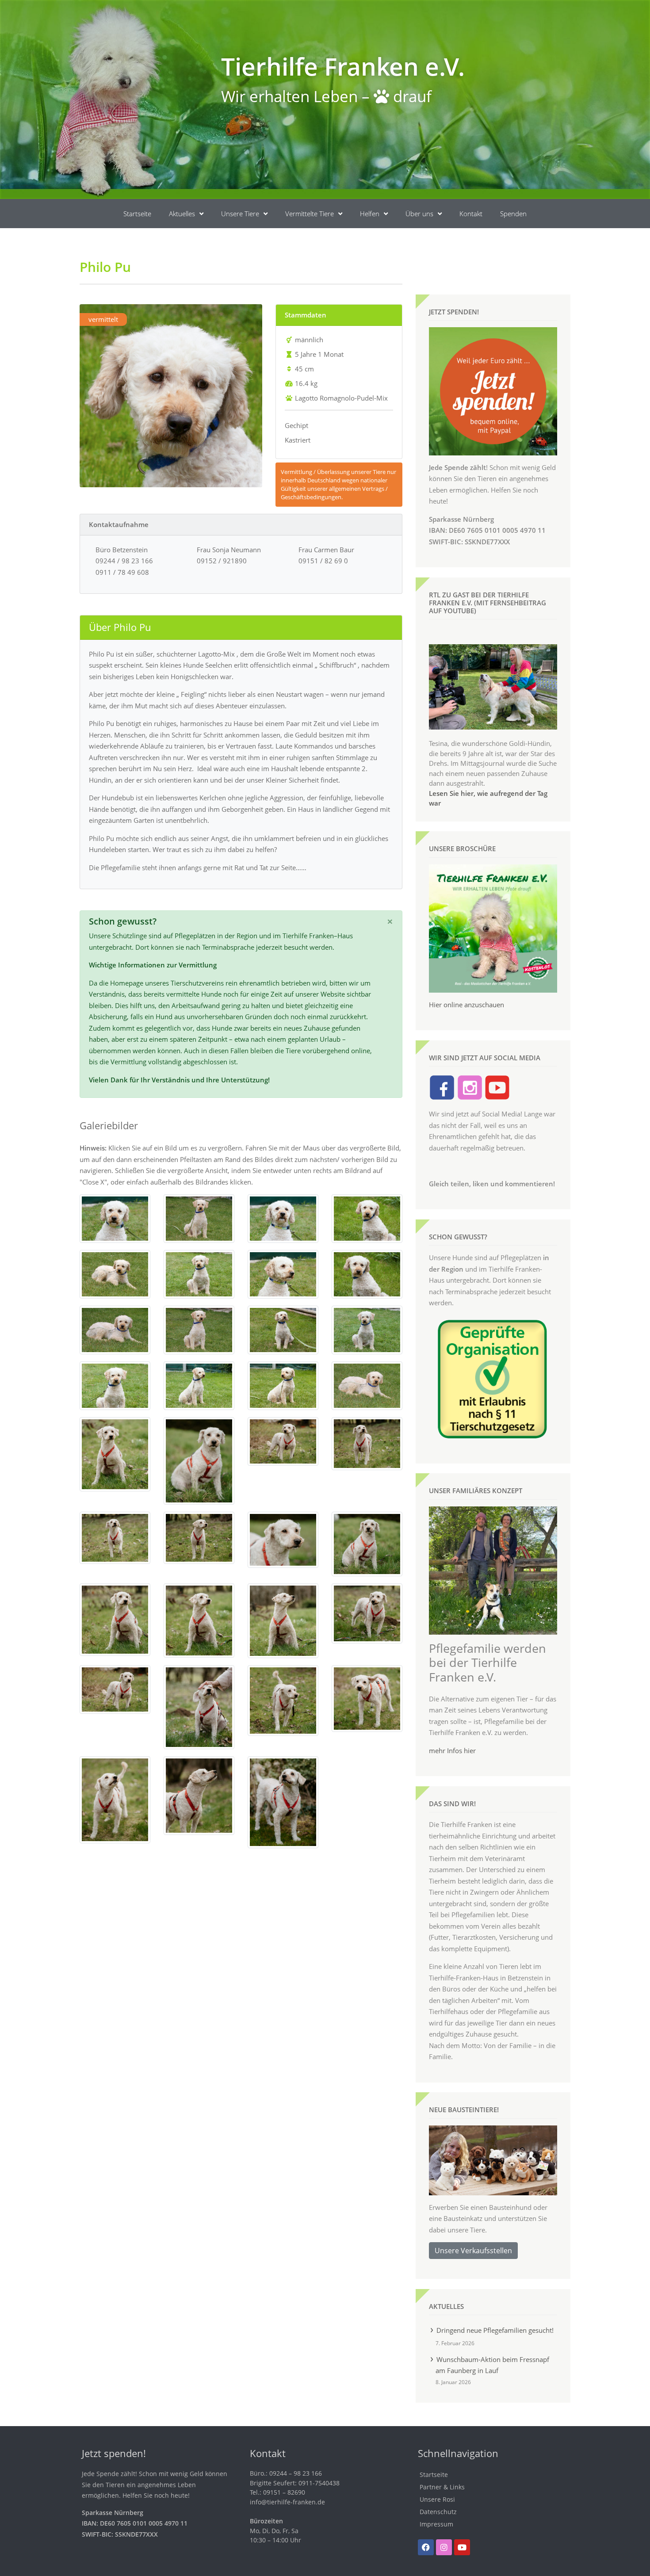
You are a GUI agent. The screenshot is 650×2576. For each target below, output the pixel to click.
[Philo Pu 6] (199, 1273)
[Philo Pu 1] (115, 1218)
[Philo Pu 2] (199, 1218)
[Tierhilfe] (115, 1453)
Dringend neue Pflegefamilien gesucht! (495, 2330)
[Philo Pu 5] (115, 1273)
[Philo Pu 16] (367, 1385)
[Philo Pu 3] (283, 1218)
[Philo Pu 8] (367, 1273)
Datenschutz (438, 2512)
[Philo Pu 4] (367, 1218)
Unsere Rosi (437, 2499)
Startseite (137, 214)
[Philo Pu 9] (115, 1329)
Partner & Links (442, 2487)
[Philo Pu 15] (283, 1385)
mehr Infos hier (452, 1750)
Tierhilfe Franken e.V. (343, 66)
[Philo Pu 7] (283, 1273)
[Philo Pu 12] (367, 1329)
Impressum (436, 2524)
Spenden (513, 214)
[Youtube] (462, 2547)
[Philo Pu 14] (199, 1385)
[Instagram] (444, 2547)
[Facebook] (426, 2547)
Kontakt (471, 214)
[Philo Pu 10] (199, 1329)
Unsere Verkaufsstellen (473, 2251)
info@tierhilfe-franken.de (287, 2502)
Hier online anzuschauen (466, 1005)
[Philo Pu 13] (115, 1385)
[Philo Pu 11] (283, 1329)
